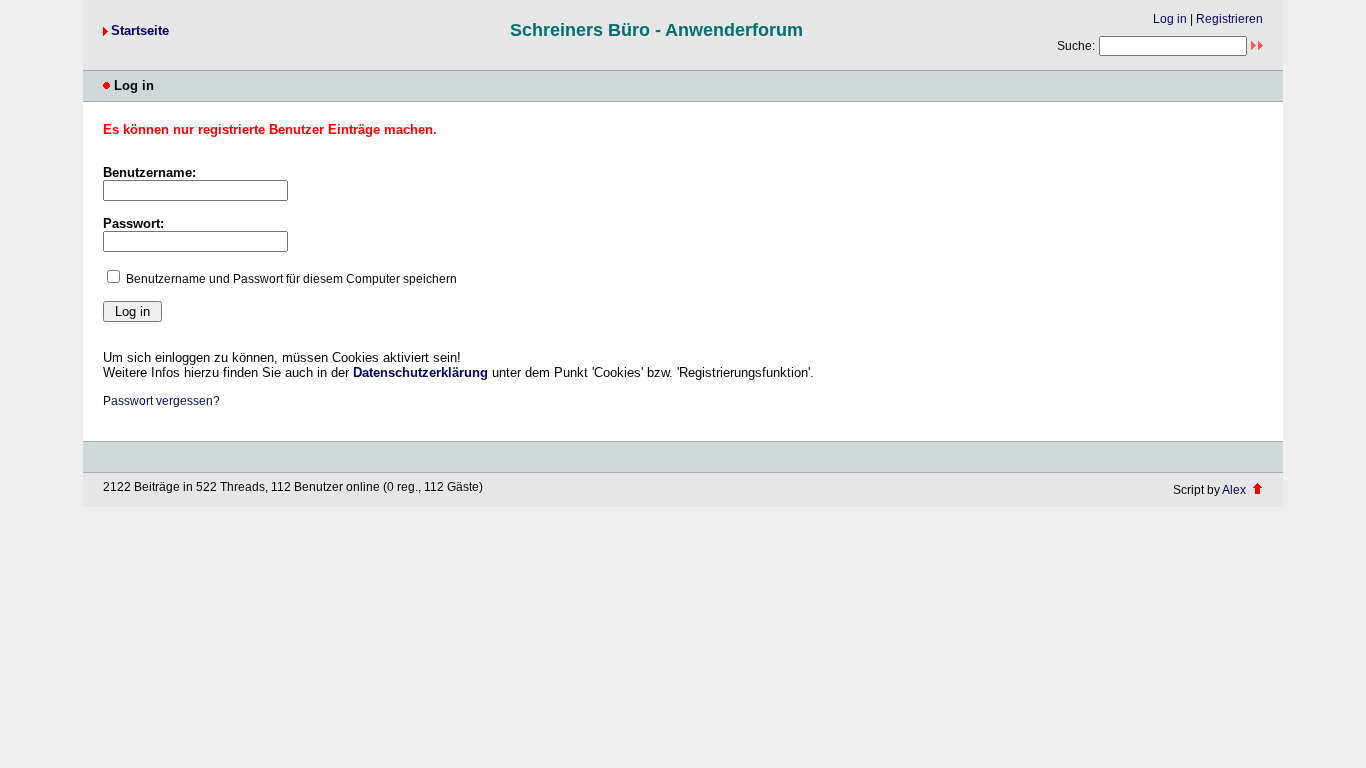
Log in (1170, 19)
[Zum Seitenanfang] (1257, 490)
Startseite (140, 30)
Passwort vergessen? (161, 401)
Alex (1234, 490)
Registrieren (1229, 19)
